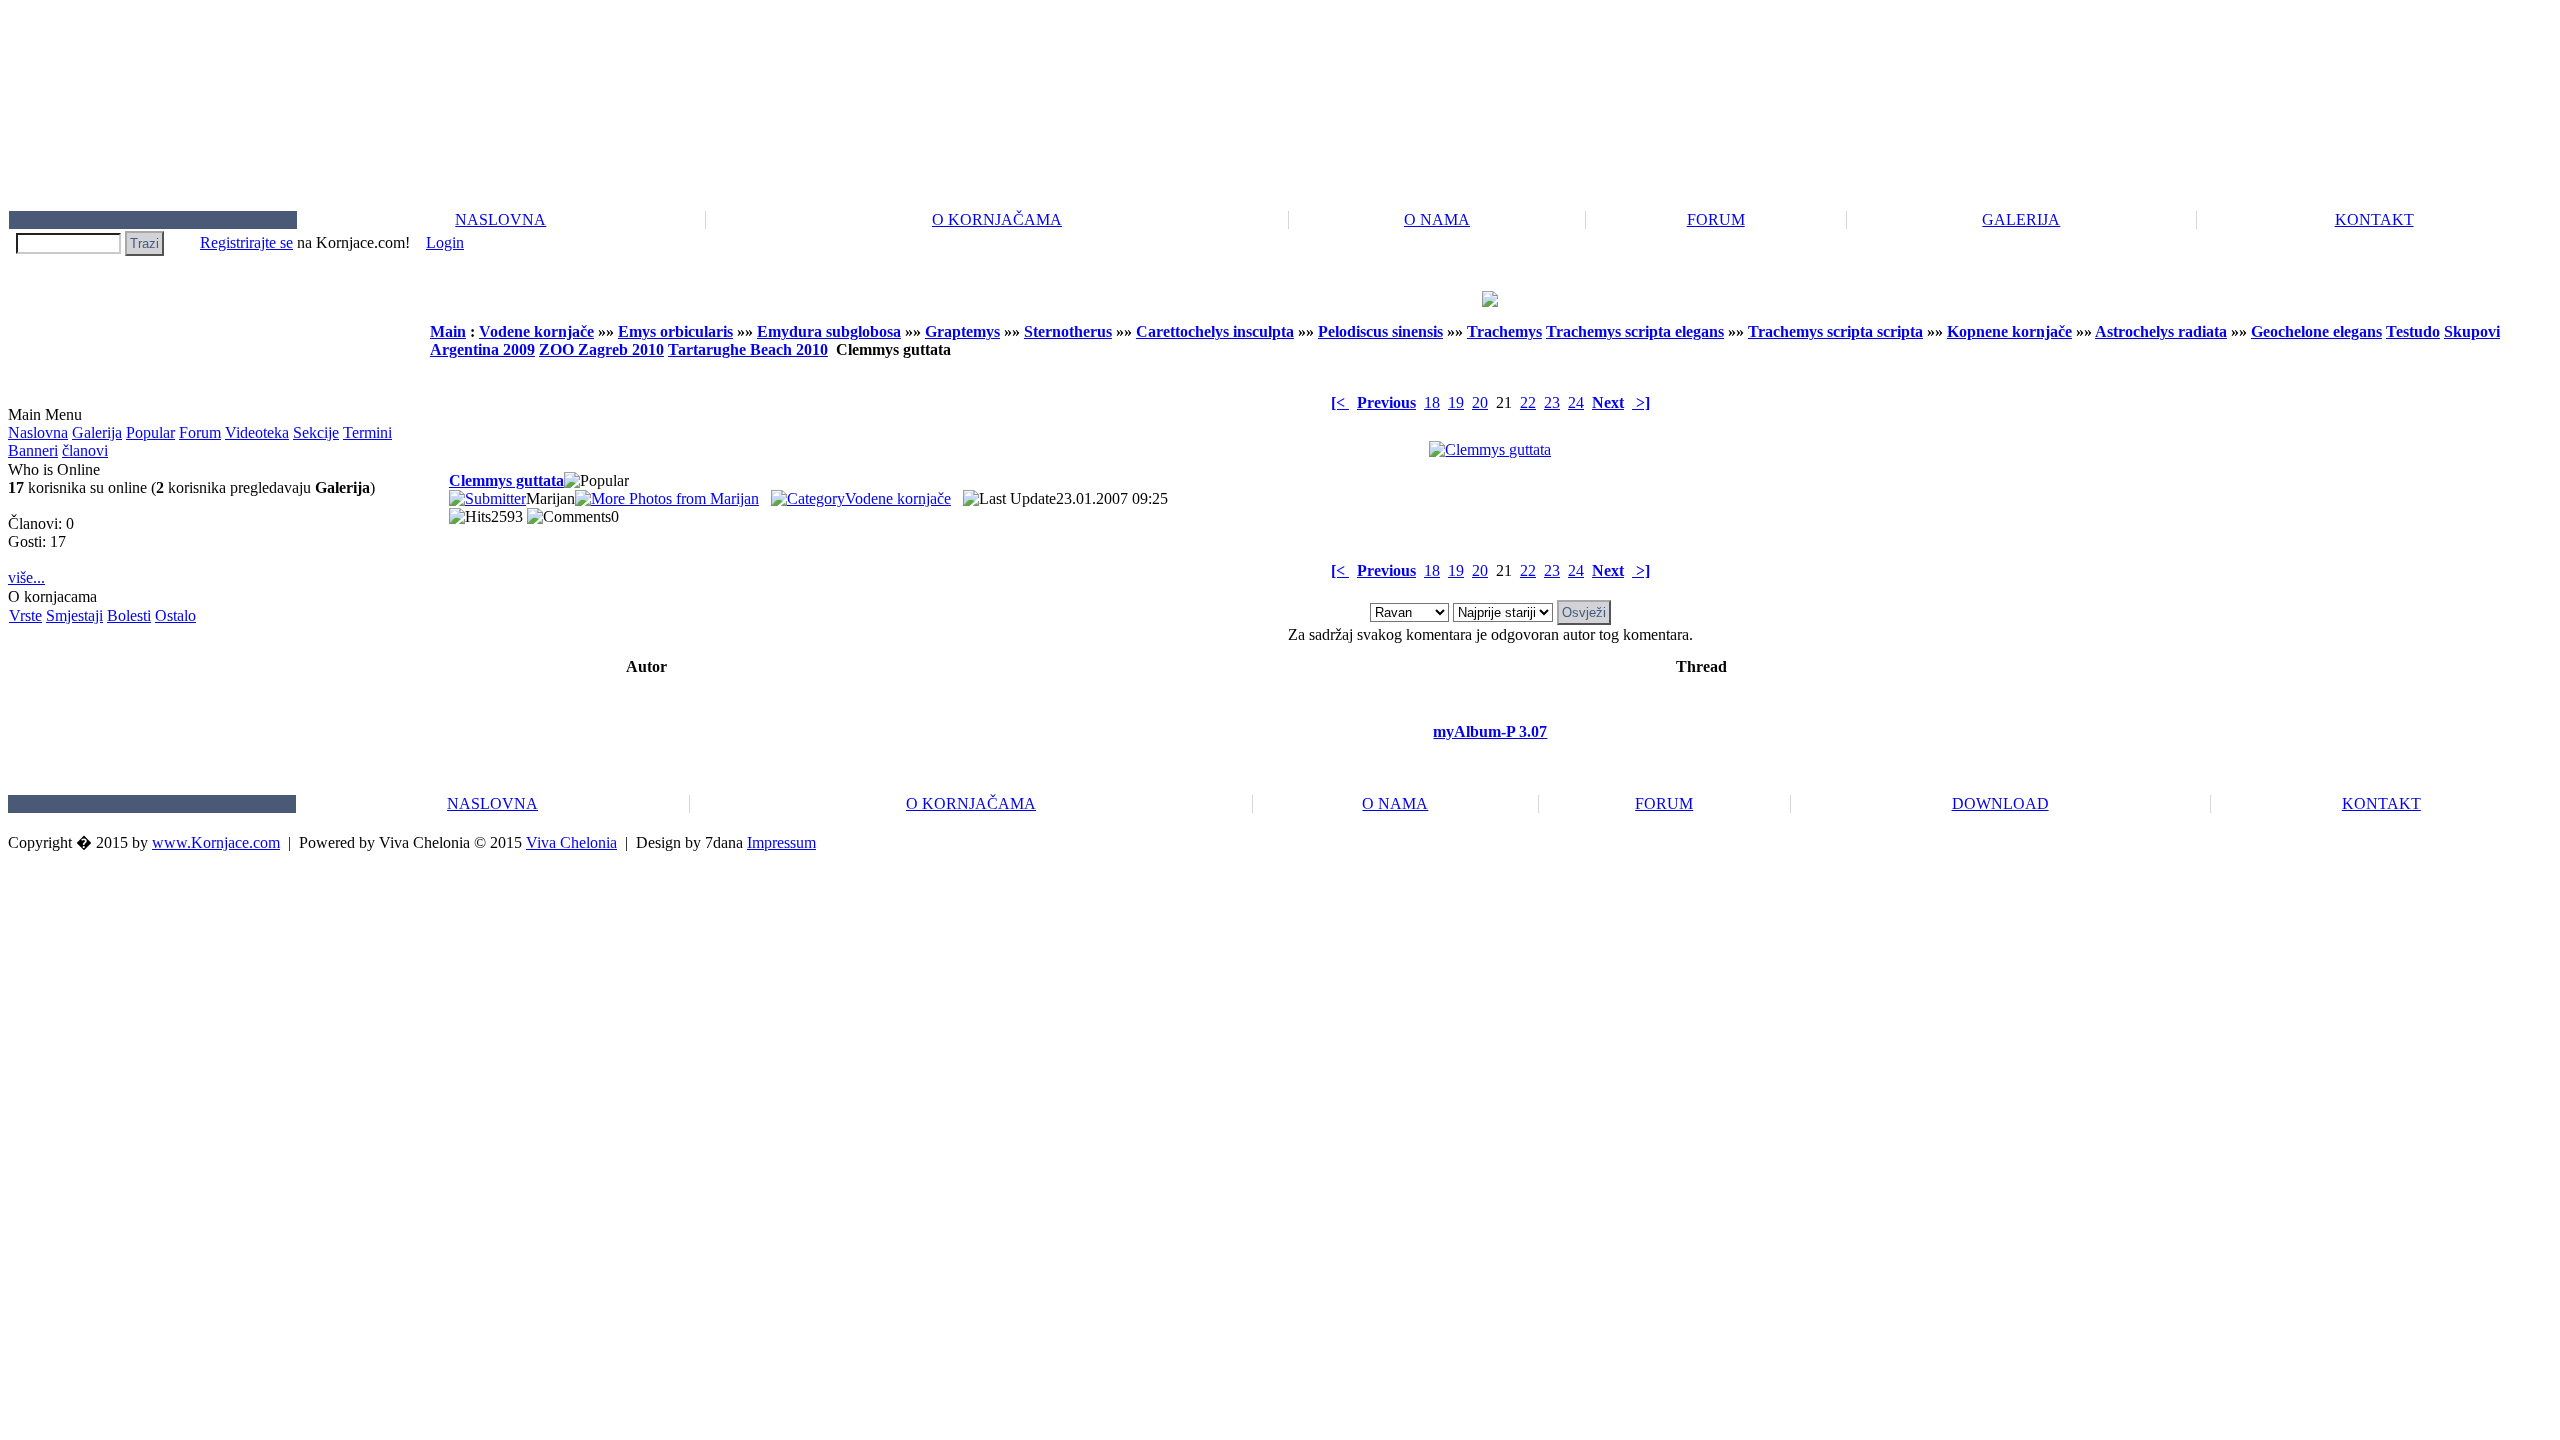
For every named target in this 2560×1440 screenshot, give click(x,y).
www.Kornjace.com (216, 842)
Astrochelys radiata (2161, 331)
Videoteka (257, 432)
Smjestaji (74, 615)
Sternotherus (1068, 331)
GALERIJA (2021, 219)
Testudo (2413, 331)
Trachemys (1504, 331)
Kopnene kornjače (2009, 331)
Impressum (781, 842)
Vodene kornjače (536, 331)
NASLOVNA (500, 219)
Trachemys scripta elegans (1635, 331)
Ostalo (175, 615)
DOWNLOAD (2000, 803)
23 (1552, 402)
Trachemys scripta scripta (1835, 331)
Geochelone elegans (2316, 331)
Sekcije (316, 432)
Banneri (33, 450)
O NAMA (1437, 219)
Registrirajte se (246, 242)
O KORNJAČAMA (997, 219)
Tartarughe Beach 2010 (748, 349)
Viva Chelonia (571, 842)
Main (448, 331)
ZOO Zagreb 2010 (601, 349)
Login (445, 242)
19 (1456, 402)
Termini (367, 432)
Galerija (97, 432)
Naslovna (38, 432)
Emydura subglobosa (829, 331)
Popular (150, 432)
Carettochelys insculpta (1215, 331)
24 (1576, 402)
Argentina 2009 (482, 349)
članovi (85, 450)
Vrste (25, 615)
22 (1528, 402)
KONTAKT (2374, 219)
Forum (200, 432)
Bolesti (129, 615)
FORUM (1716, 219)
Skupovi (2472, 331)
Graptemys (962, 331)
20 (1480, 402)
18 (1432, 402)
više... (26, 577)
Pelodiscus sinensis (1380, 331)
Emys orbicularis (675, 331)
